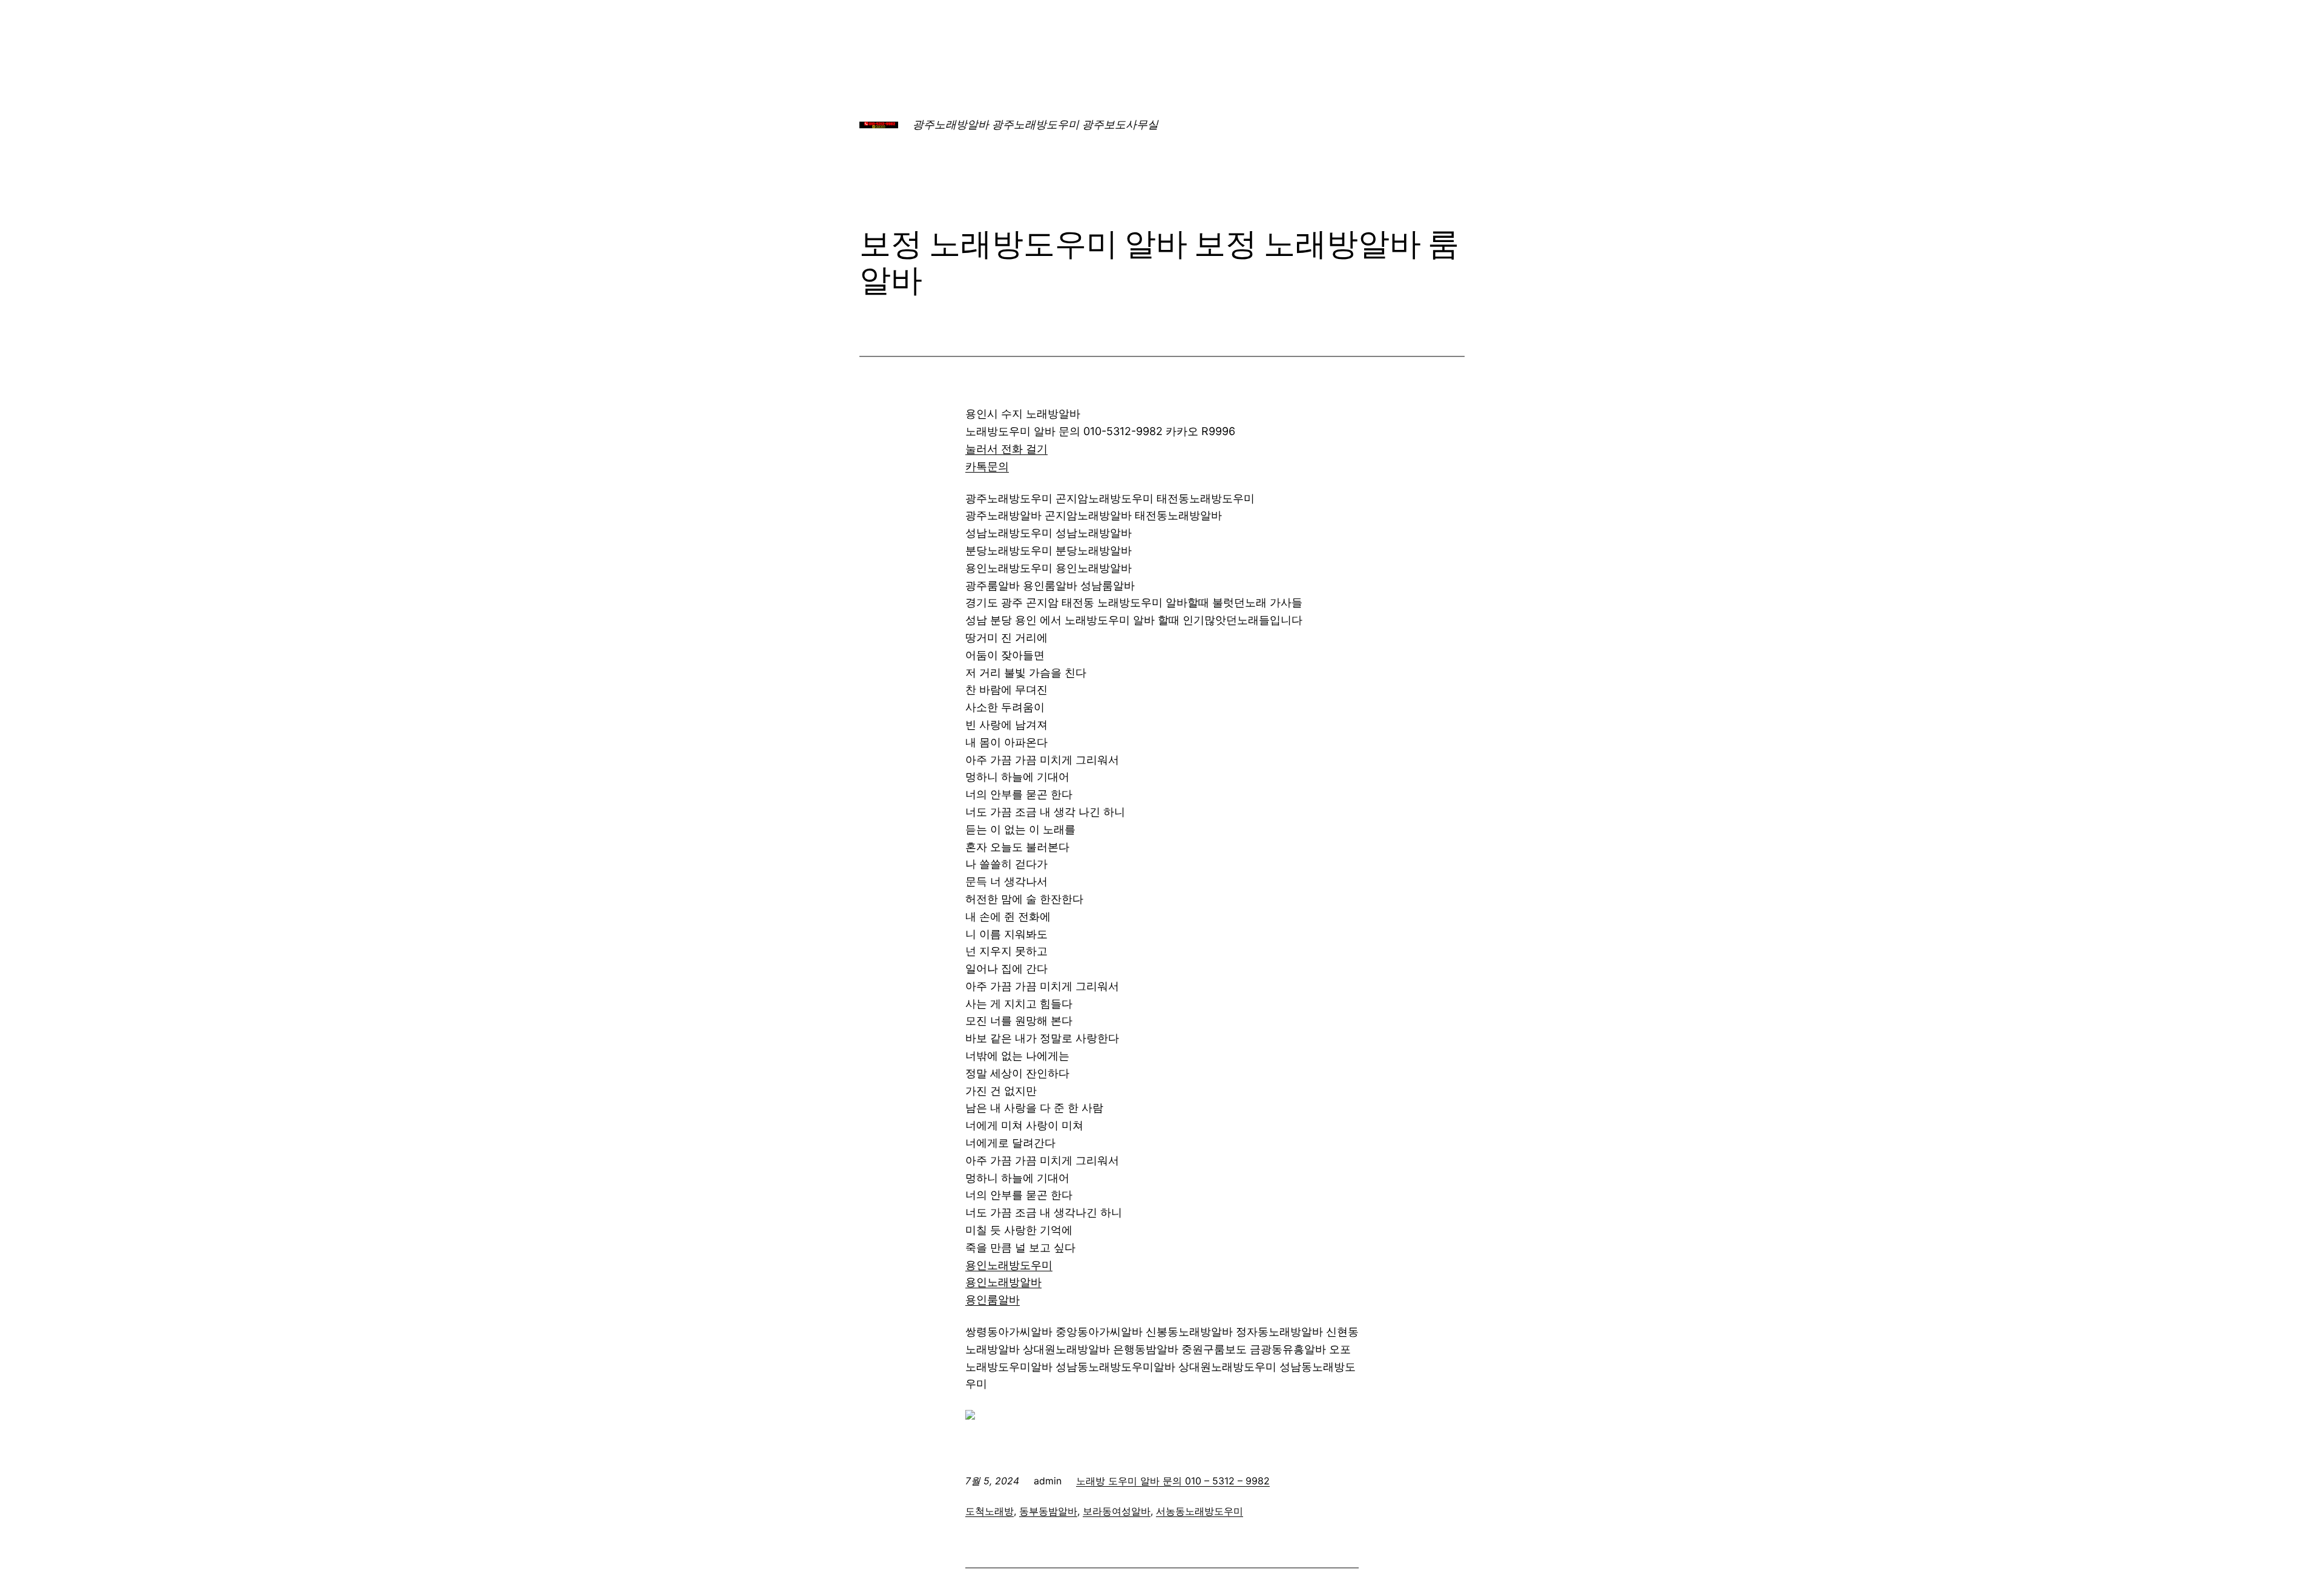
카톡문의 (987, 466)
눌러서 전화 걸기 (1006, 449)
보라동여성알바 (1117, 1511)
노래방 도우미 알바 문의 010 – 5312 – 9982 (1173, 1481)
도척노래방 (990, 1511)
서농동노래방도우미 (1200, 1511)
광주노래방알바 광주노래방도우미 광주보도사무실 (1036, 124)
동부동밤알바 (1048, 1511)
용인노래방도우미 (1009, 1265)
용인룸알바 (993, 1300)
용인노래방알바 (1003, 1282)
